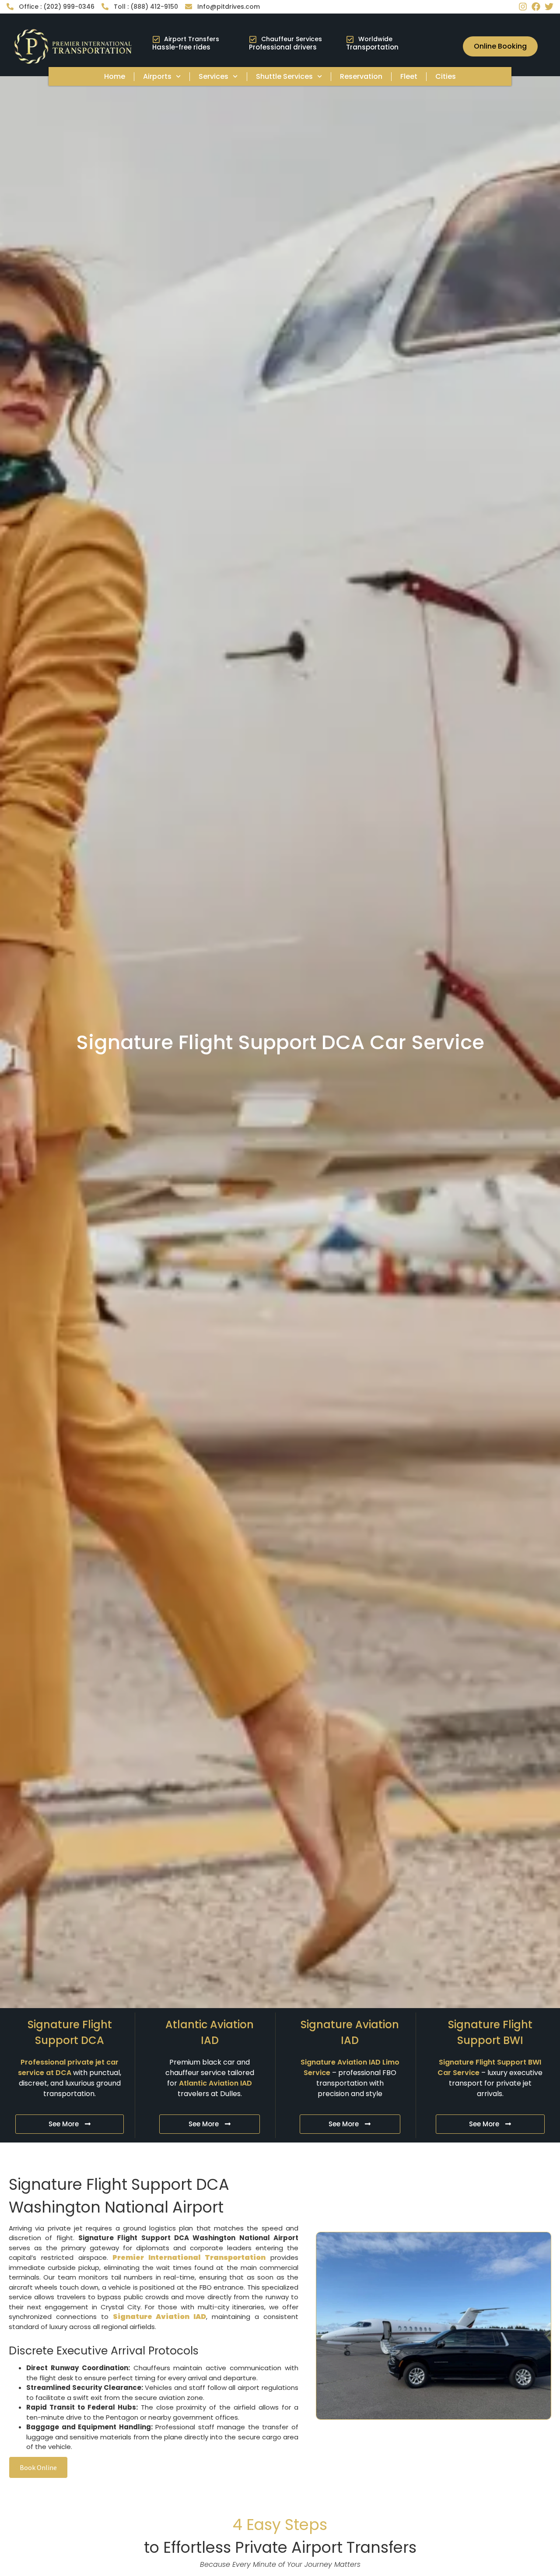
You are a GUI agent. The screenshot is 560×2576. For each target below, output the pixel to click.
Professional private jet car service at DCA (68, 2067)
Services (213, 76)
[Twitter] (549, 7)
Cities (446, 76)
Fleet (409, 76)
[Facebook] (536, 7)
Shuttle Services (284, 76)
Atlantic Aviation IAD (215, 2083)
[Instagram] (523, 7)
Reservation (361, 76)
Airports (157, 76)
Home (115, 76)
